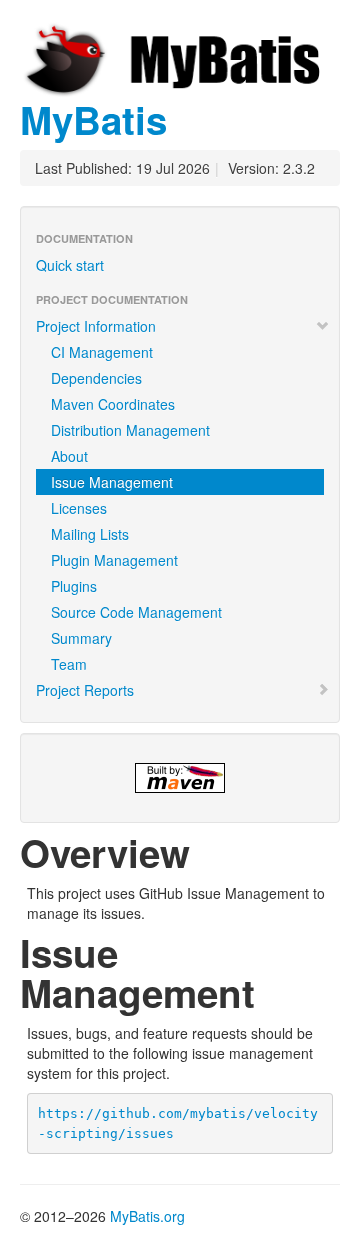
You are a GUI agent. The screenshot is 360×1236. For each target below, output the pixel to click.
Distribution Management (130, 430)
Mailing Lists (90, 534)
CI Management (102, 352)
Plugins (74, 586)
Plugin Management (114, 560)
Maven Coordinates (113, 404)
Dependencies (96, 378)
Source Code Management (136, 612)
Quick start (70, 265)
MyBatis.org (147, 1216)
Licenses (79, 508)
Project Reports (85, 690)
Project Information (96, 326)
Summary (81, 638)
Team (69, 664)
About (69, 456)
